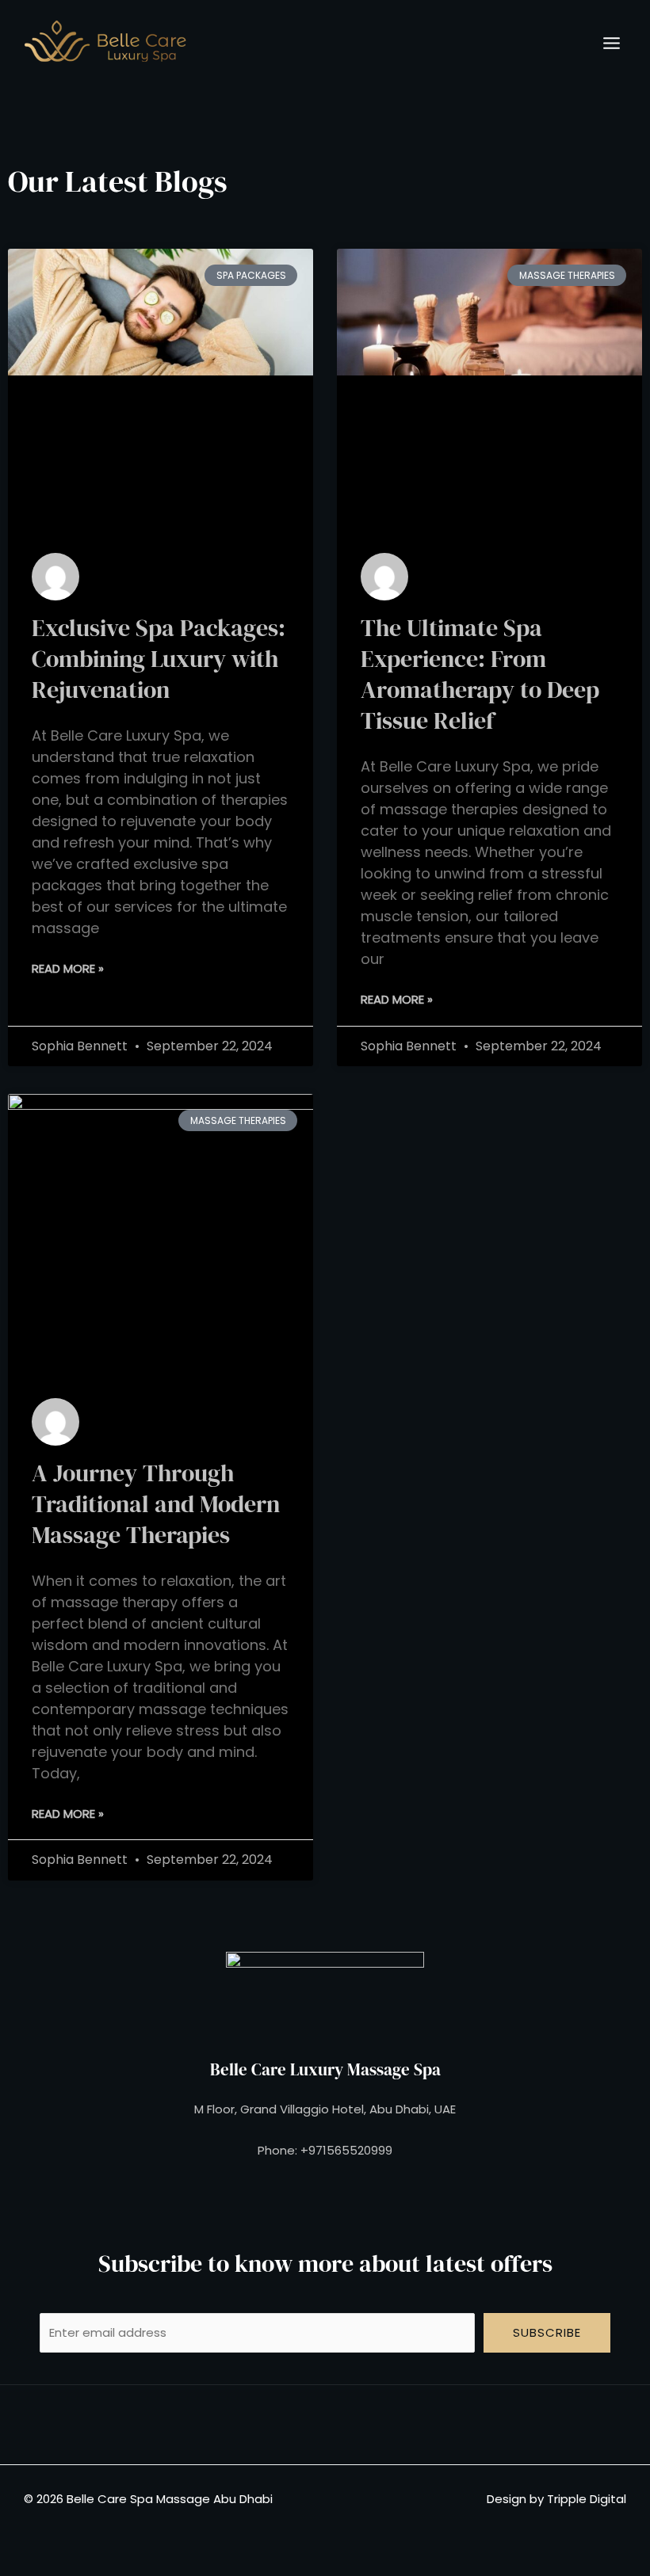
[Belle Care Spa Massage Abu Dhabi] (105, 43)
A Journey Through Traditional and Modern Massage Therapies (156, 1504)
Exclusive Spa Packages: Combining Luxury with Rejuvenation (159, 659)
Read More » (68, 968)
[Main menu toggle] (612, 43)
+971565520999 (346, 2150)
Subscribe (547, 2332)
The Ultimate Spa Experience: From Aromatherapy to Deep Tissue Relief (480, 674)
